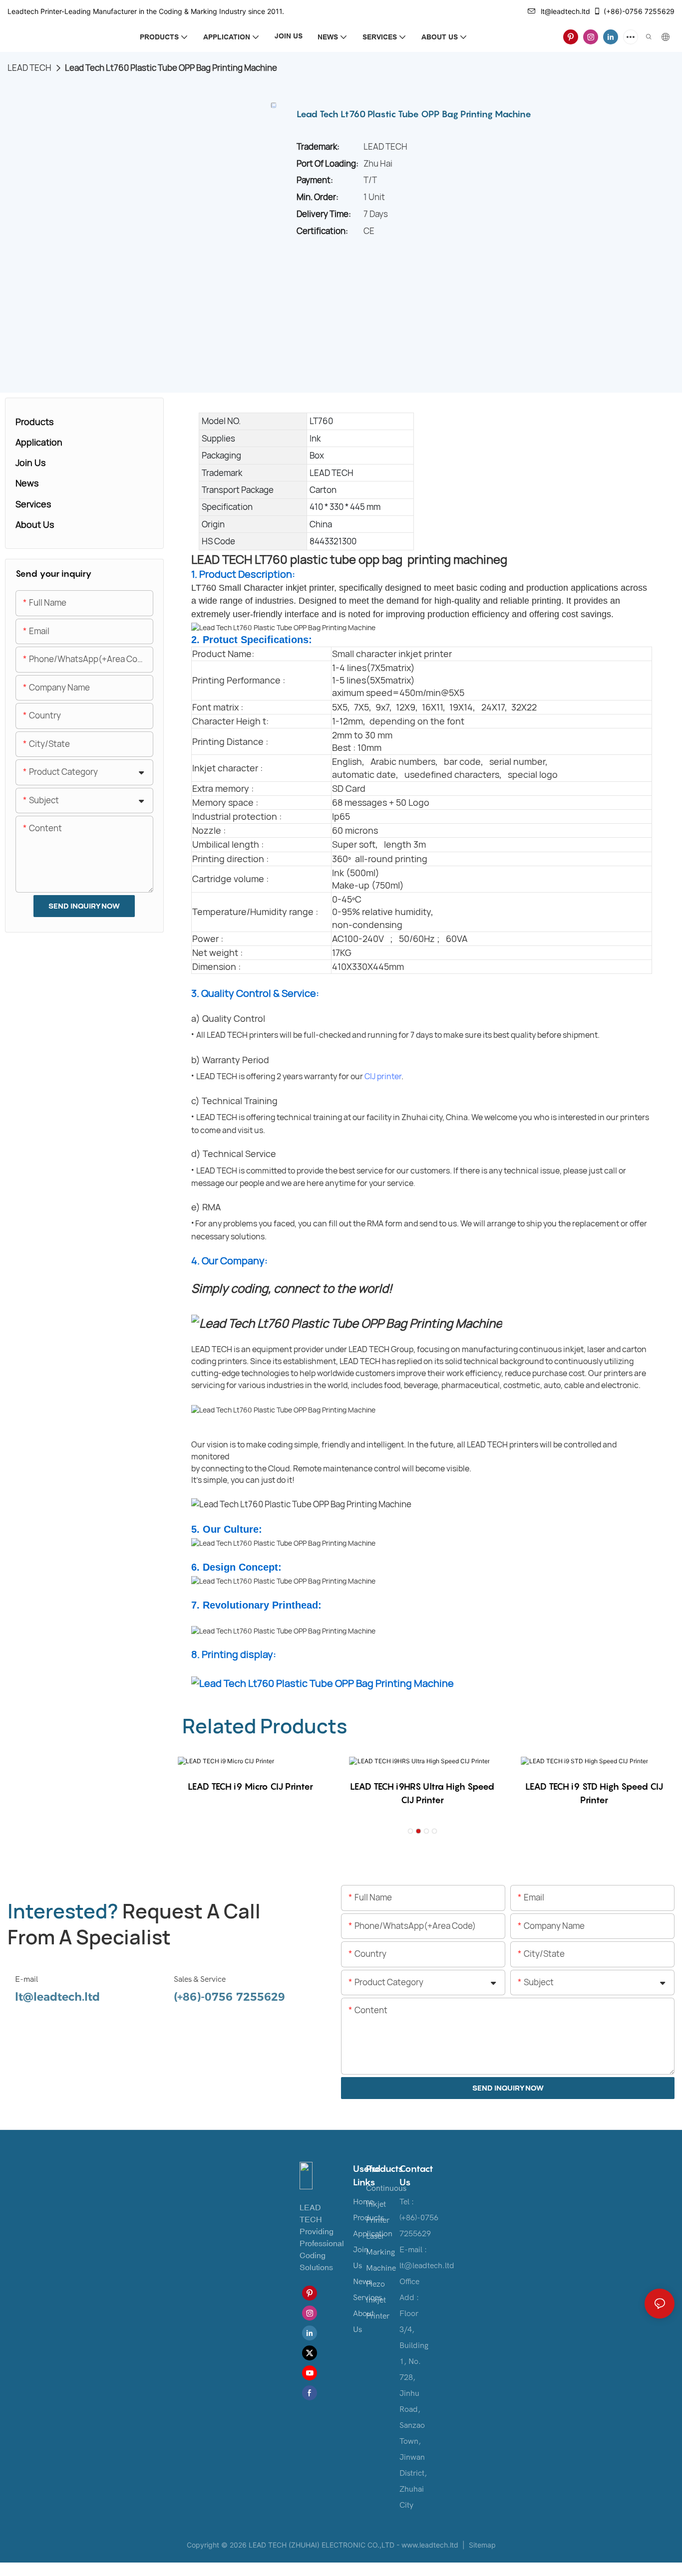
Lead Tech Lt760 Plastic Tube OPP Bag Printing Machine (171, 68)
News (362, 2282)
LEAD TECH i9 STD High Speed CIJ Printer (594, 1793)
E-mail (26, 1979)
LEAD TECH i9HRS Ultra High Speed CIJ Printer (422, 1793)
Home (363, 2202)
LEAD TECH (29, 68)
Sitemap (481, 2545)
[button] (410, 1831)
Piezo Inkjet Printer (378, 2300)
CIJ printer (383, 1076)
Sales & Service (200, 1979)
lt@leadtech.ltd (565, 11)
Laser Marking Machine (381, 2252)
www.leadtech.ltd (430, 2545)
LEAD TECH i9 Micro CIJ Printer (250, 1786)
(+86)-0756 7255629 (639, 11)
